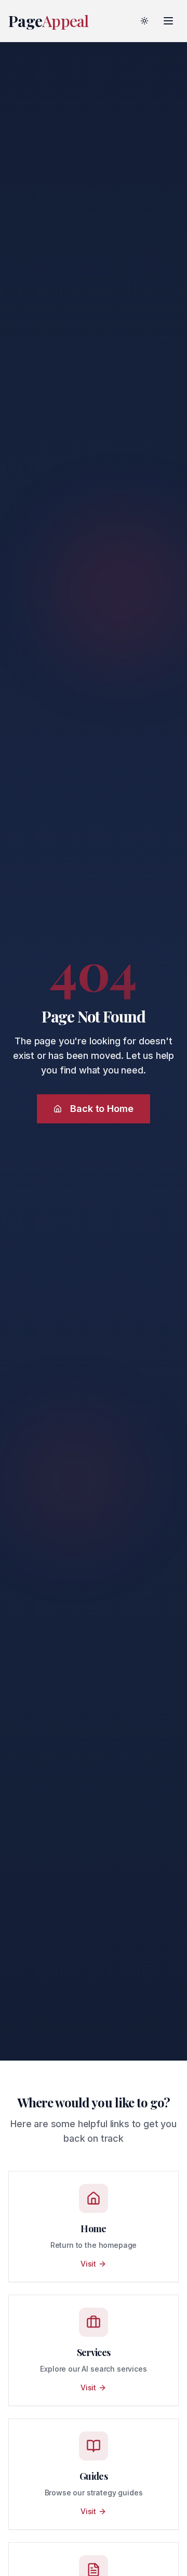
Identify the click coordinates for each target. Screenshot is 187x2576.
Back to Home (102, 1109)
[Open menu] (168, 21)
